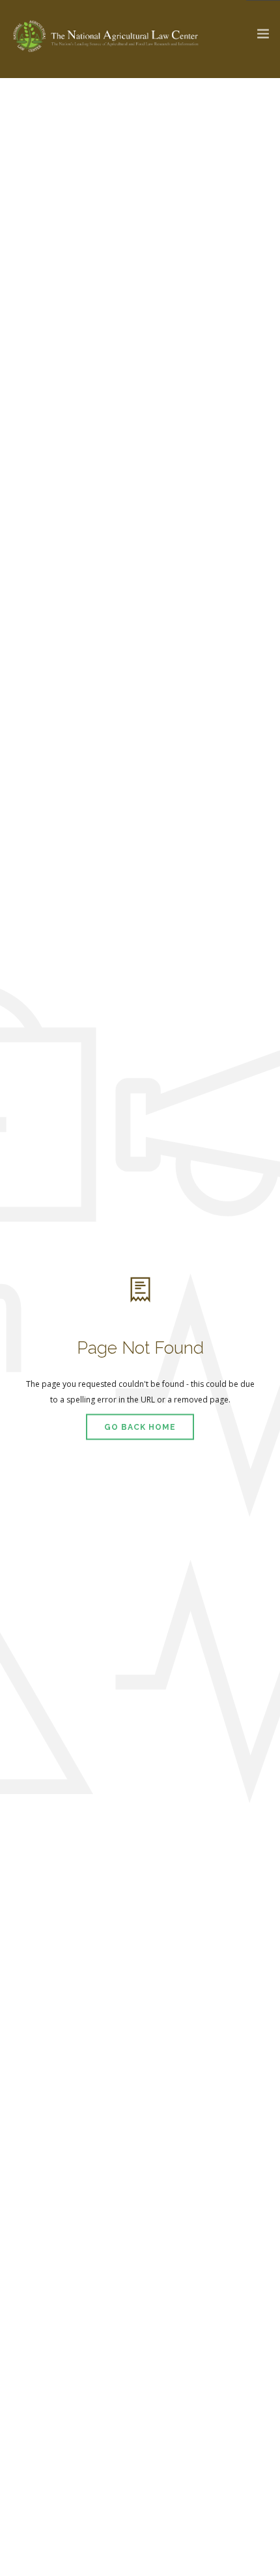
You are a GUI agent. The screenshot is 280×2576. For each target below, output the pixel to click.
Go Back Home (140, 1427)
